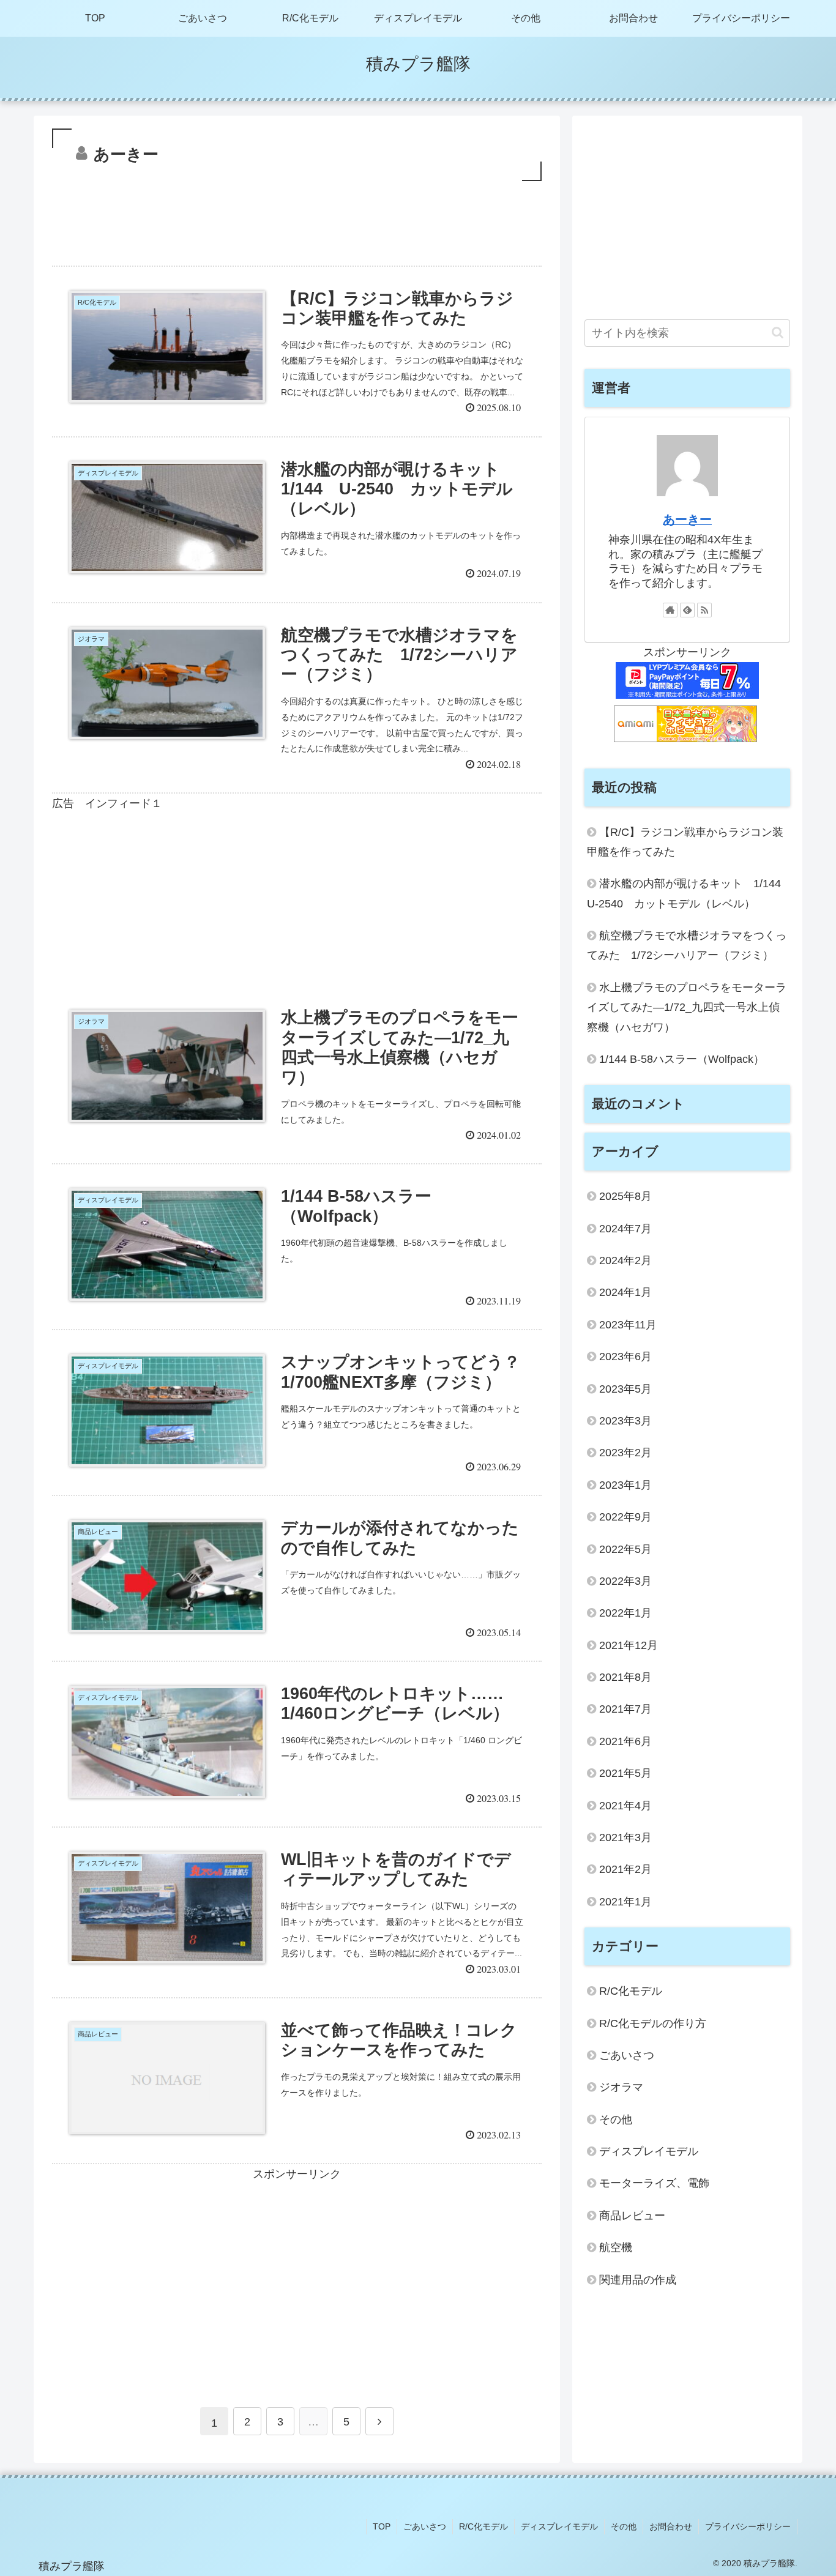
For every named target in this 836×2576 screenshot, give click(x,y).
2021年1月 (625, 1902)
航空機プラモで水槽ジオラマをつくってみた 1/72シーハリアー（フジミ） (687, 945)
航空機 (616, 2247)
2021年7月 (625, 1709)
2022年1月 (625, 1613)
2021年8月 (625, 1677)
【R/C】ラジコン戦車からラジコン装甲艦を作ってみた (685, 842)
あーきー (687, 519)
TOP (382, 2526)
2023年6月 (625, 1357)
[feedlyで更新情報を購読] (687, 610)
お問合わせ (671, 2526)
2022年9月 (625, 1517)
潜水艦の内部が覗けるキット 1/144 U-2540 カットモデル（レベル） (689, 893)
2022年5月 (625, 1549)
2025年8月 (625, 1196)
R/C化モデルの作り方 (653, 2023)
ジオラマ (621, 2087)
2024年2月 (625, 1260)
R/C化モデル (631, 1991)
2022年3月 (625, 1581)
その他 (616, 2120)
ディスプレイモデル (649, 2151)
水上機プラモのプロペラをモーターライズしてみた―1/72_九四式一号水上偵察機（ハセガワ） (687, 1007)
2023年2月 (625, 1453)
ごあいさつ (627, 2055)
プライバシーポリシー (748, 2526)
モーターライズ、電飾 (654, 2183)
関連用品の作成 (638, 2280)
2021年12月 (629, 1645)
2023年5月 (625, 1389)
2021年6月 (625, 1741)
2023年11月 (628, 1325)
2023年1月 (625, 1485)
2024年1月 (625, 1292)
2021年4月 (625, 1806)
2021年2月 (625, 1869)
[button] (778, 333)
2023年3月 (625, 1421)
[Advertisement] (297, 218)
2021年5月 (625, 1773)
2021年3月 (625, 1837)
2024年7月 (625, 1229)
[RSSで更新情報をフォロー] (704, 610)
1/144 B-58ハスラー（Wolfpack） (682, 1059)
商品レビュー (632, 2216)
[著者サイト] (670, 610)
